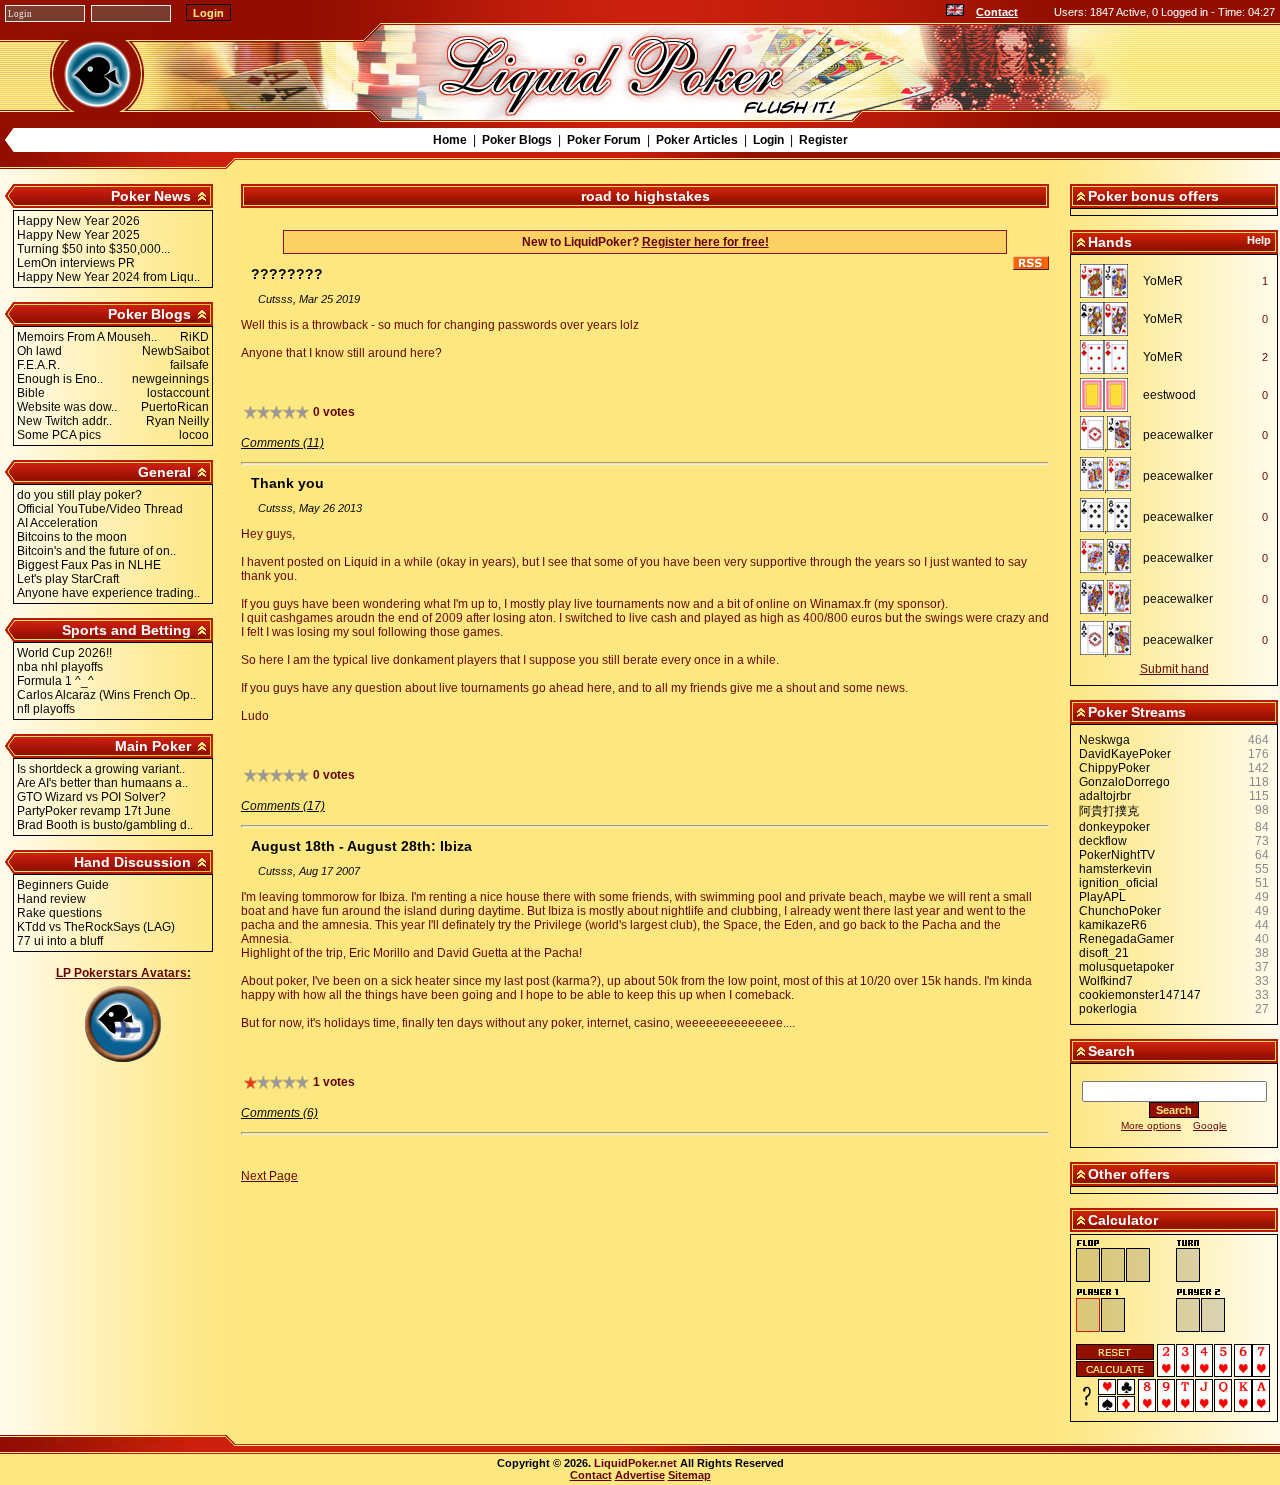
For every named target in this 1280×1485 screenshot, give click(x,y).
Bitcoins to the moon (72, 537)
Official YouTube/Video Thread (100, 509)
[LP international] (955, 12)
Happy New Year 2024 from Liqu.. (108, 277)
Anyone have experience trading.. (108, 593)
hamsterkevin (1115, 869)
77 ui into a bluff (60, 941)
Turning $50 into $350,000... (93, 249)
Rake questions (59, 913)
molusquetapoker (1126, 967)
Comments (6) (279, 1113)
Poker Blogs (517, 140)
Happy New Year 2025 (78, 235)
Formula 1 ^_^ (55, 681)
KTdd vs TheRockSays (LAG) (96, 927)
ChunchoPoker (1120, 911)
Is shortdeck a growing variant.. (101, 769)
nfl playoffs (46, 709)
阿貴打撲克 (1109, 811)
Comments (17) (283, 806)
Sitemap (689, 1475)
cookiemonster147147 (1140, 995)
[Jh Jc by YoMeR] (1109, 281)
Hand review (51, 899)
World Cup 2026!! (64, 653)
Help (1259, 240)
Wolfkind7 (1106, 981)
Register (823, 140)
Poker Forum (604, 140)
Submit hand (1174, 669)
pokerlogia (1108, 1009)
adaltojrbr (1105, 796)
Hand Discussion (132, 862)
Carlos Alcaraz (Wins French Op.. (106, 695)
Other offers (1129, 1174)
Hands (1110, 242)
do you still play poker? (79, 495)
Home (450, 140)
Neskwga (1104, 740)
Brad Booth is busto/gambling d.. (105, 825)
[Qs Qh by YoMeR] (1109, 319)
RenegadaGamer (1126, 939)
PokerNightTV (1117, 855)
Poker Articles (697, 140)
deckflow (1103, 841)
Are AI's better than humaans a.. (102, 783)
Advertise (640, 1475)
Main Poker (153, 746)
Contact (997, 12)
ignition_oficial (1118, 883)
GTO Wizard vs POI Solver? (91, 797)
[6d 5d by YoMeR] (1109, 357)
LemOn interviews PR (76, 263)
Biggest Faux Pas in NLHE (89, 565)
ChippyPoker (1114, 768)
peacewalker (1178, 435)
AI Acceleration (57, 523)
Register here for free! (705, 242)
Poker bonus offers (1153, 196)
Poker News (151, 196)
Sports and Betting (126, 630)
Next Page (269, 1176)
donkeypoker (1114, 827)
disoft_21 (1104, 953)
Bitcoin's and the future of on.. (96, 551)
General (164, 472)
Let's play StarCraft (68, 579)
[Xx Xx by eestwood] (1109, 395)
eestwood (1169, 395)
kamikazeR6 (1113, 925)
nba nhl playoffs (60, 667)
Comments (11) (282, 443)
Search (1111, 1051)
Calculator (1123, 1220)
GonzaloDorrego (1124, 782)
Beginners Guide (63, 885)
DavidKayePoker (1125, 754)
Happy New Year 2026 (78, 221)
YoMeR (1163, 281)
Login (768, 140)
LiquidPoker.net (635, 1463)
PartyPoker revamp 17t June (94, 811)
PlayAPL (1102, 897)
